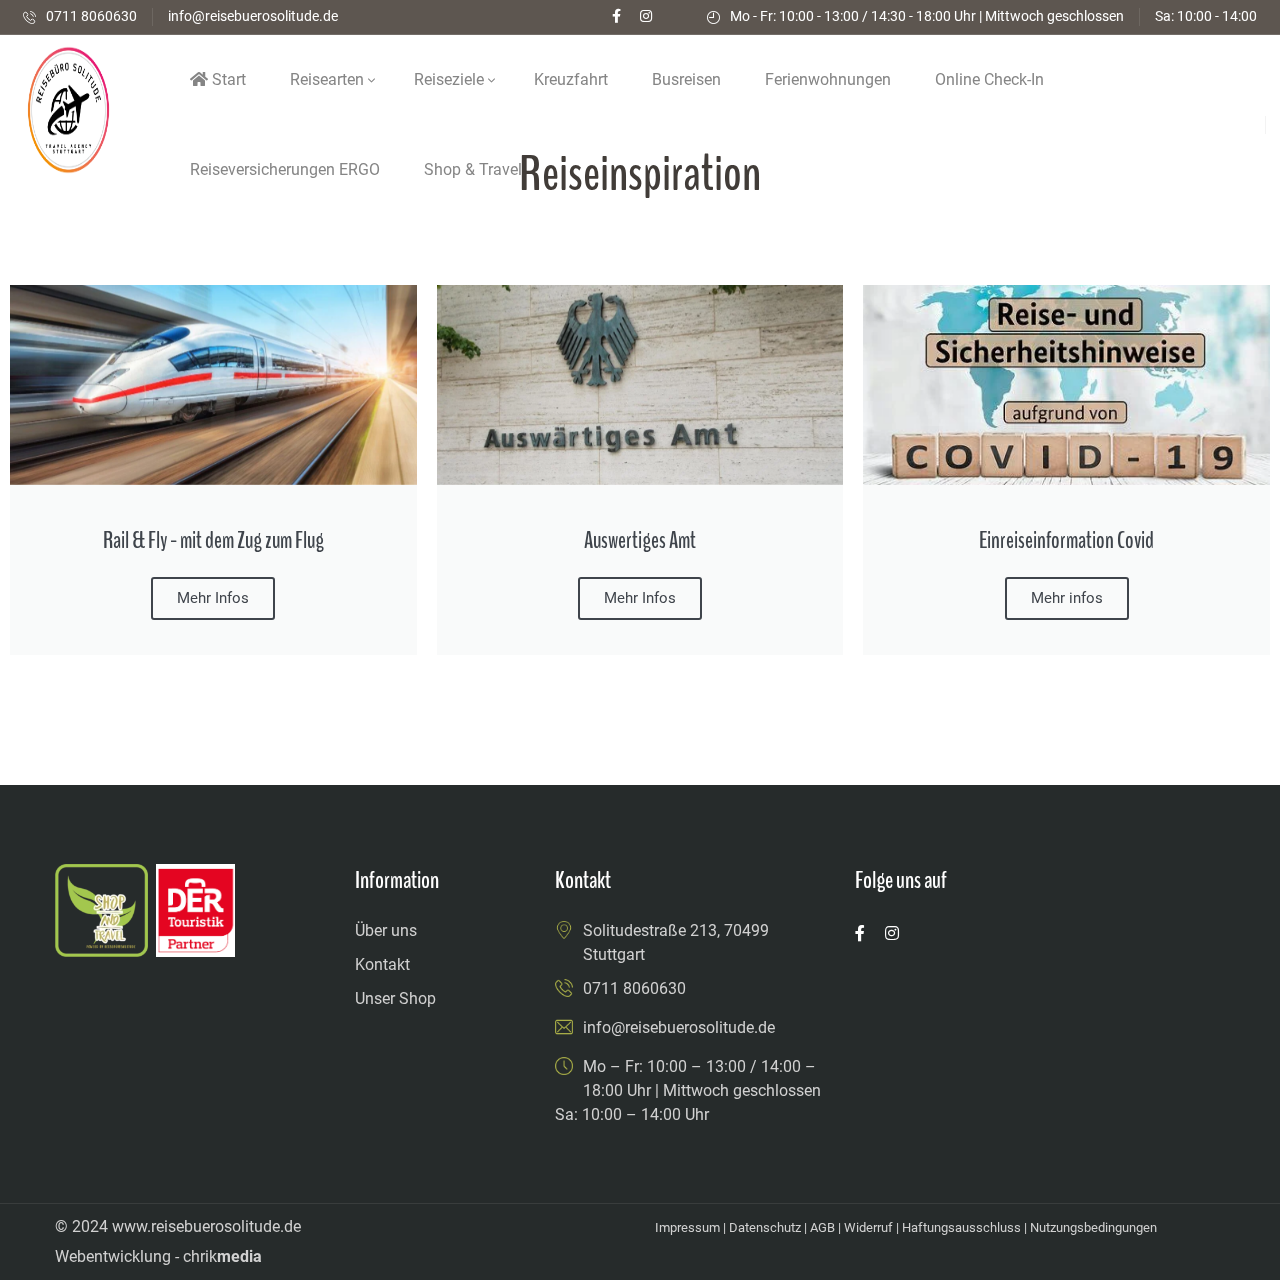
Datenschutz (765, 1227)
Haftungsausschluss (961, 1227)
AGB (822, 1227)
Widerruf (868, 1227)
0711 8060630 (91, 16)
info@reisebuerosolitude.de (253, 16)
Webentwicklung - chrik (158, 1256)
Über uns (386, 930)
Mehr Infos (640, 598)
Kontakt (382, 964)
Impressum (687, 1227)
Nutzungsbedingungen (1093, 1227)
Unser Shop (395, 998)
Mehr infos (1067, 598)
